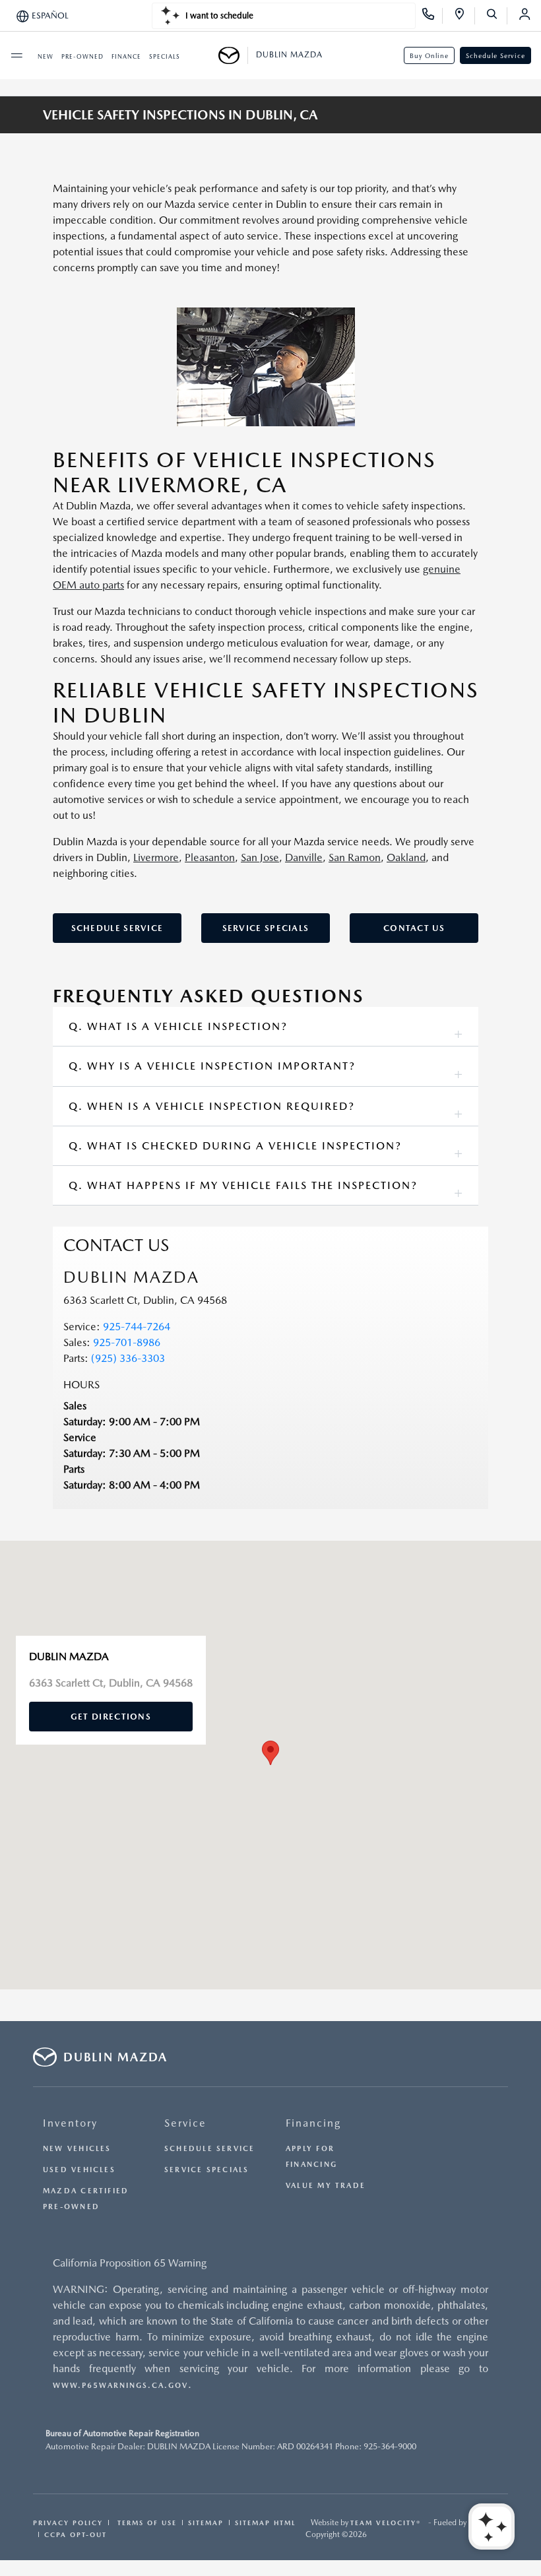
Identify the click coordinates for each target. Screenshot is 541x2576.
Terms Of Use (145, 2523)
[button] (270, 1753)
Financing (313, 2123)
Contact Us (414, 928)
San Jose (260, 857)
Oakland (406, 857)
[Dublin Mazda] (233, 55)
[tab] (266, 1026)
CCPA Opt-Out (76, 2534)
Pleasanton (210, 857)
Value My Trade (326, 2186)
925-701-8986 (127, 1342)
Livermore (156, 857)
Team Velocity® (386, 2523)
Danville (304, 857)
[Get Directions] (464, 16)
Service (185, 2123)
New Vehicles (77, 2149)
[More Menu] (16, 55)
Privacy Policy (68, 2523)
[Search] (496, 16)
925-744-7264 (137, 1327)
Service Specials (266, 928)
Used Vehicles (79, 2170)
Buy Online (429, 55)
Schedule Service (495, 55)
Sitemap (206, 2523)
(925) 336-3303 (128, 1358)
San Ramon (355, 857)
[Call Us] (432, 16)
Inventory (70, 2123)
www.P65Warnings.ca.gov (120, 2386)
